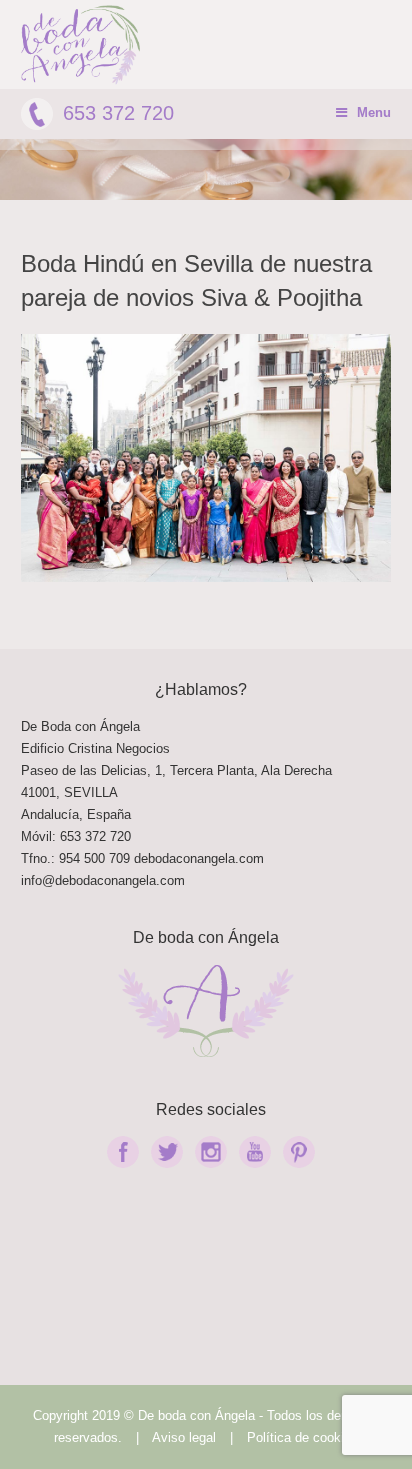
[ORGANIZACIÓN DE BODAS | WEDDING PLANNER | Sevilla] (81, 45)
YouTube (255, 1152)
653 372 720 (118, 113)
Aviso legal (184, 1437)
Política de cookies (302, 1437)
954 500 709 (94, 858)
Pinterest (299, 1152)
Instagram (211, 1152)
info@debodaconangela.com (103, 880)
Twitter (167, 1152)
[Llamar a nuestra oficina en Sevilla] (132, 858)
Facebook (123, 1152)
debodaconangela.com (199, 858)
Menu (374, 112)
